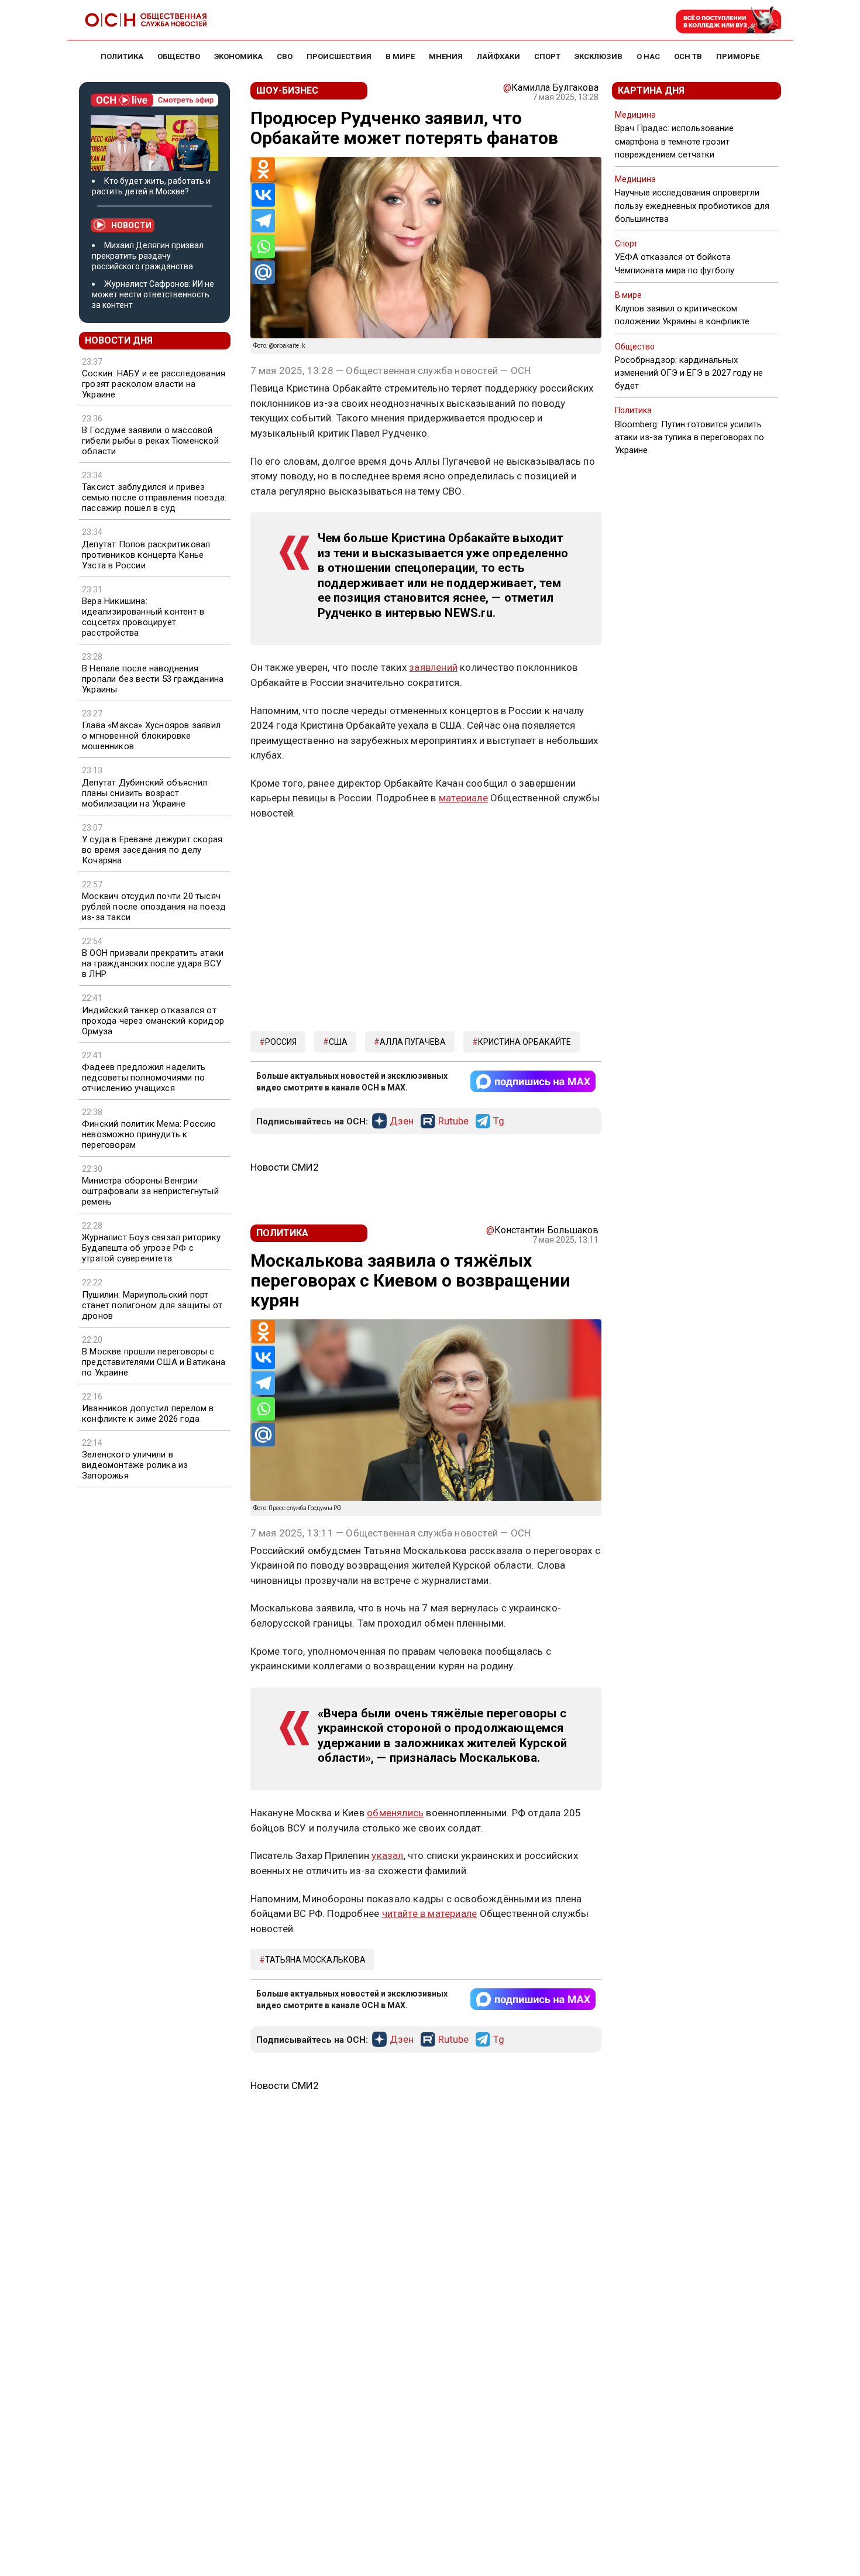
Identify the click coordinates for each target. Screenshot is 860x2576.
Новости (131, 225)
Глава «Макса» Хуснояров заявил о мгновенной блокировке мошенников (151, 736)
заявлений (433, 667)
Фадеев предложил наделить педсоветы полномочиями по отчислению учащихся (144, 1078)
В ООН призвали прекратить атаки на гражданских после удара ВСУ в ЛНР (153, 963)
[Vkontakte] (263, 195)
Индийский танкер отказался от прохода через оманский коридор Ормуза (153, 1021)
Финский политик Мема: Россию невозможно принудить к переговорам (149, 1134)
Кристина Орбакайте (524, 1042)
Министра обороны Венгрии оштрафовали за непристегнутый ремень (150, 1191)
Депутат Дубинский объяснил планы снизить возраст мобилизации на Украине (145, 793)
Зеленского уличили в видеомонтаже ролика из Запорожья (135, 1465)
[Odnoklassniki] (263, 169)
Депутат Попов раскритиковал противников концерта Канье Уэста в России (146, 555)
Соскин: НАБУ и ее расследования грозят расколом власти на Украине (154, 384)
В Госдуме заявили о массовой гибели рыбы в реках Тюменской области (150, 441)
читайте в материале (430, 1913)
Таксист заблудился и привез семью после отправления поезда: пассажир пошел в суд (154, 498)
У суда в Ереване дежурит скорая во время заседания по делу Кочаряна (152, 850)
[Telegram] (263, 221)
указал (387, 1855)
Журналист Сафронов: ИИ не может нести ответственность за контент (153, 294)
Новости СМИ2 (285, 1167)
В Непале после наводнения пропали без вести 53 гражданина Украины (153, 679)
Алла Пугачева (413, 1042)
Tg (499, 1121)
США (338, 1042)
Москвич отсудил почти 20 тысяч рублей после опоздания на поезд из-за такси (154, 907)
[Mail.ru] (263, 272)
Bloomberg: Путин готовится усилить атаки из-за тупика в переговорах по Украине (689, 437)
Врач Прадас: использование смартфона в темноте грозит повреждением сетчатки (674, 141)
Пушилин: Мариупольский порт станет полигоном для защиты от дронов (152, 1305)
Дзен (402, 1121)
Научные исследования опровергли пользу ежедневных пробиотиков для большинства (692, 205)
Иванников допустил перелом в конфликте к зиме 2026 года (148, 1414)
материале (463, 798)
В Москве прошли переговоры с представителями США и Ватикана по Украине (154, 1362)
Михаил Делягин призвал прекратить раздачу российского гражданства (148, 256)
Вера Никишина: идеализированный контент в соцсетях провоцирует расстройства (143, 617)
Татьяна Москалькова (315, 1960)
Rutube (453, 1121)
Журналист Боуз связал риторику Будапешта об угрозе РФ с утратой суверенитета (151, 1248)
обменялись (395, 1813)
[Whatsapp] (263, 246)
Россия (281, 1042)
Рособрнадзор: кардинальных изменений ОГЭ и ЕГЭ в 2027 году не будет (689, 373)
